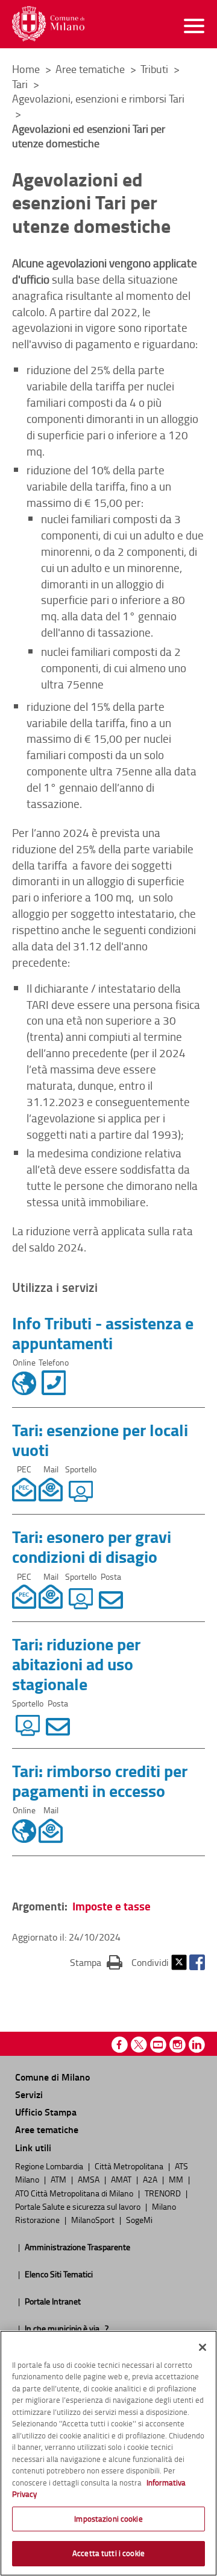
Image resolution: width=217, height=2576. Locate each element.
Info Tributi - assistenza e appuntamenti (103, 1333)
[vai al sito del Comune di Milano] (48, 24)
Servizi (29, 2094)
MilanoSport (94, 2219)
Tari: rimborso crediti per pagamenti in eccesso (100, 1780)
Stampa (96, 1962)
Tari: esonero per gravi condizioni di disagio (92, 1546)
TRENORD (164, 2193)
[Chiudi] (203, 2347)
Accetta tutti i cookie (108, 2553)
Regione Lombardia (50, 2166)
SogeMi (139, 2219)
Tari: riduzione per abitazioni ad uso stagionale (76, 1664)
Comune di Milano (52, 2077)
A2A (151, 2179)
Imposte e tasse (112, 1906)
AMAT (122, 2179)
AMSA (90, 2179)
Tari (21, 84)
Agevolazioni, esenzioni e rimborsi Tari (98, 98)
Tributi (156, 69)
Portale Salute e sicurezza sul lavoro (79, 2206)
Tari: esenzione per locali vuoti (100, 1439)
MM (177, 2179)
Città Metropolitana (130, 2166)
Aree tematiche (91, 69)
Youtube (158, 2045)
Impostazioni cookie (108, 2519)
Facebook (197, 1962)
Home (26, 69)
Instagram (178, 2045)
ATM (59, 2179)
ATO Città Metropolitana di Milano (75, 2193)
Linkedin (197, 2045)
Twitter (179, 1962)
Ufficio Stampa (46, 2112)
